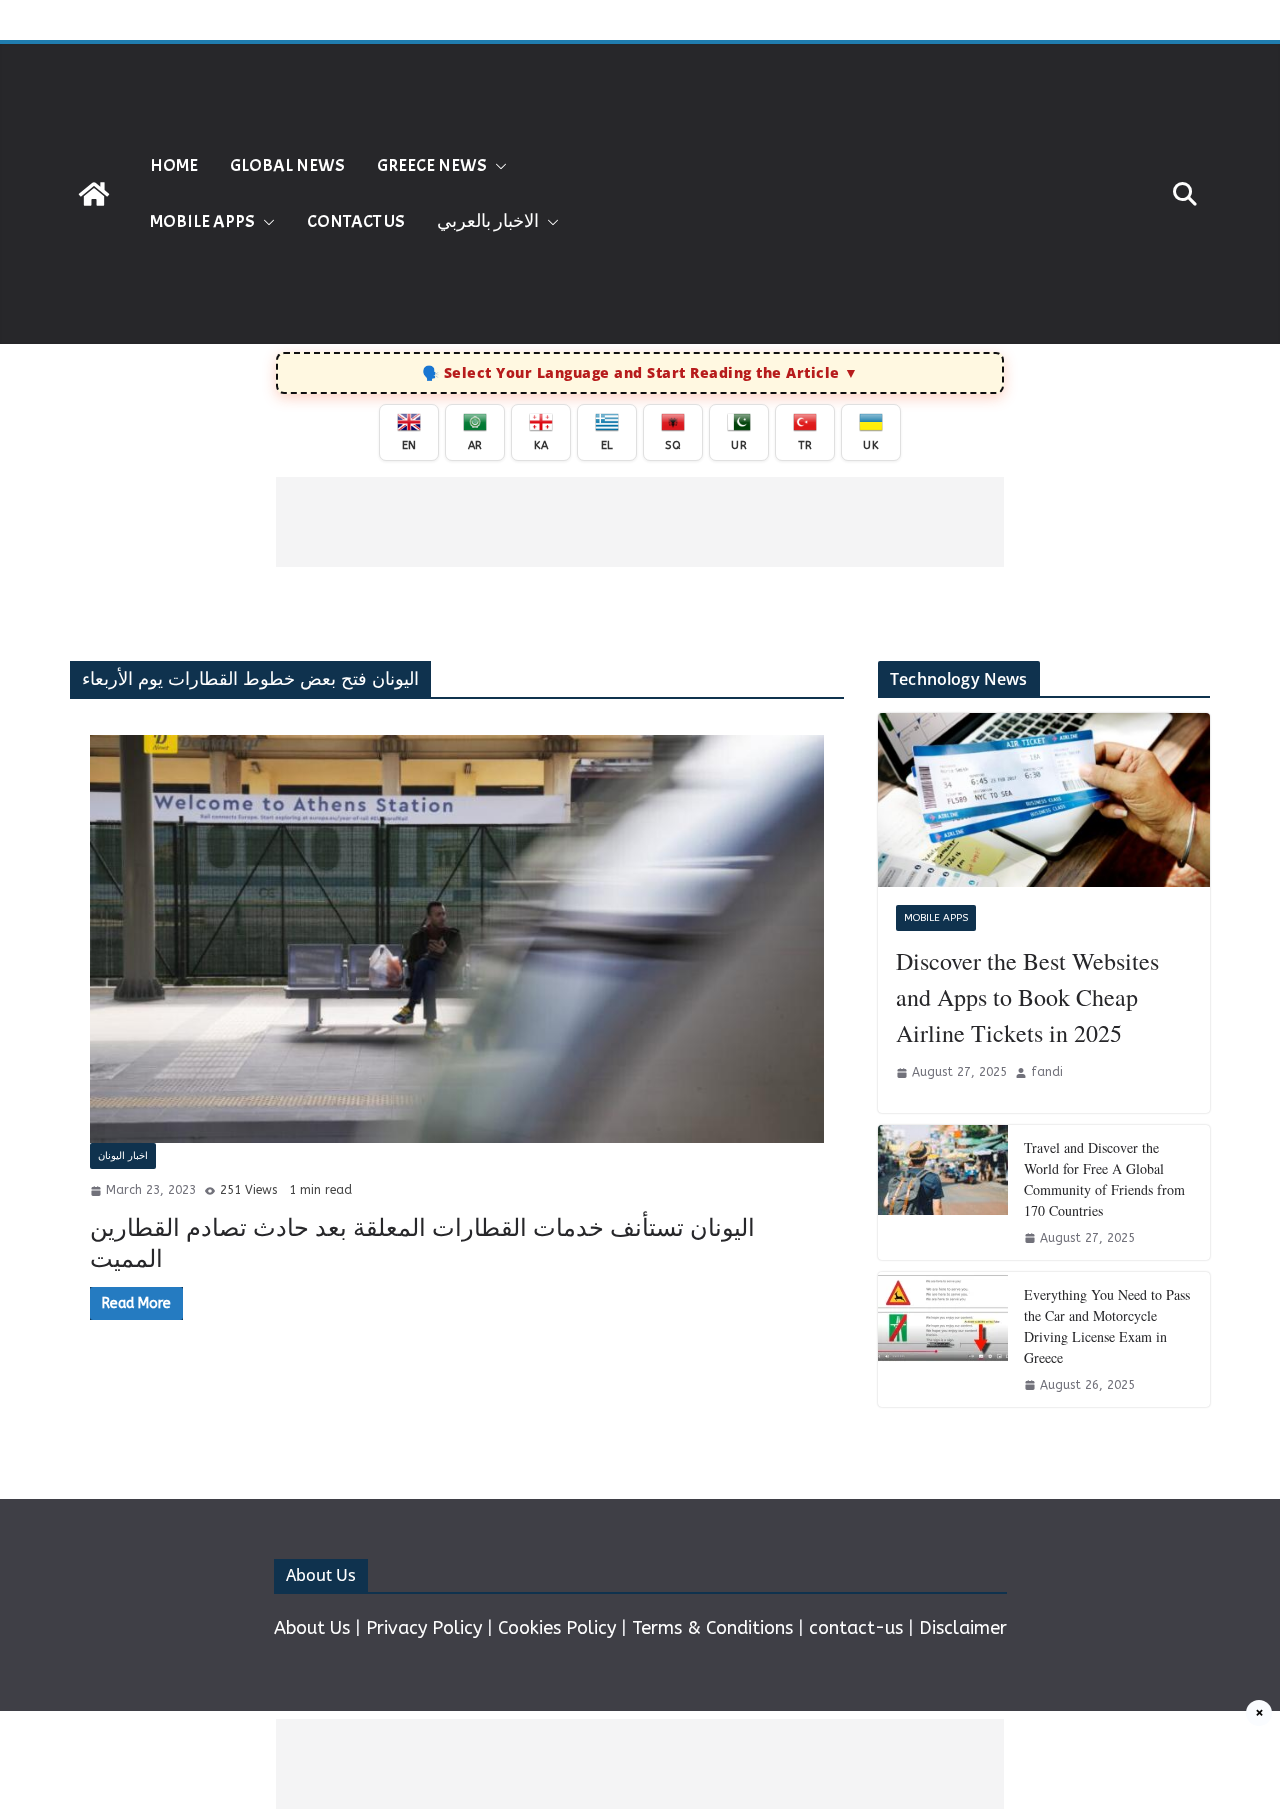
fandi (1047, 1072)
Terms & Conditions (712, 1628)
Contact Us (356, 221)
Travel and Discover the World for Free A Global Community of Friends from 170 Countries (1104, 1179)
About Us (312, 1628)
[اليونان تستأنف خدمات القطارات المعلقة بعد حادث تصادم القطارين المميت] (457, 939)
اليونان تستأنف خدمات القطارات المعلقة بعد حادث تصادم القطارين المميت (422, 1242)
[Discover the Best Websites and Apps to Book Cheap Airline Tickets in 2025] (1044, 800)
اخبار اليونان (123, 1156)
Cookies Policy (557, 1628)
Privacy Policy (424, 1628)
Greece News (432, 165)
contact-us (856, 1628)
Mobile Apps (202, 221)
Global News (287, 165)
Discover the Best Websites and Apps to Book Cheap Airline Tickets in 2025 (1027, 997)
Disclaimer (963, 1628)
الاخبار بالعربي (488, 221)
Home (174, 165)
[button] (497, 166)
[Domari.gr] (94, 194)
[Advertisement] (908, 194)
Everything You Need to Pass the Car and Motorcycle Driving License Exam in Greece (1107, 1326)
